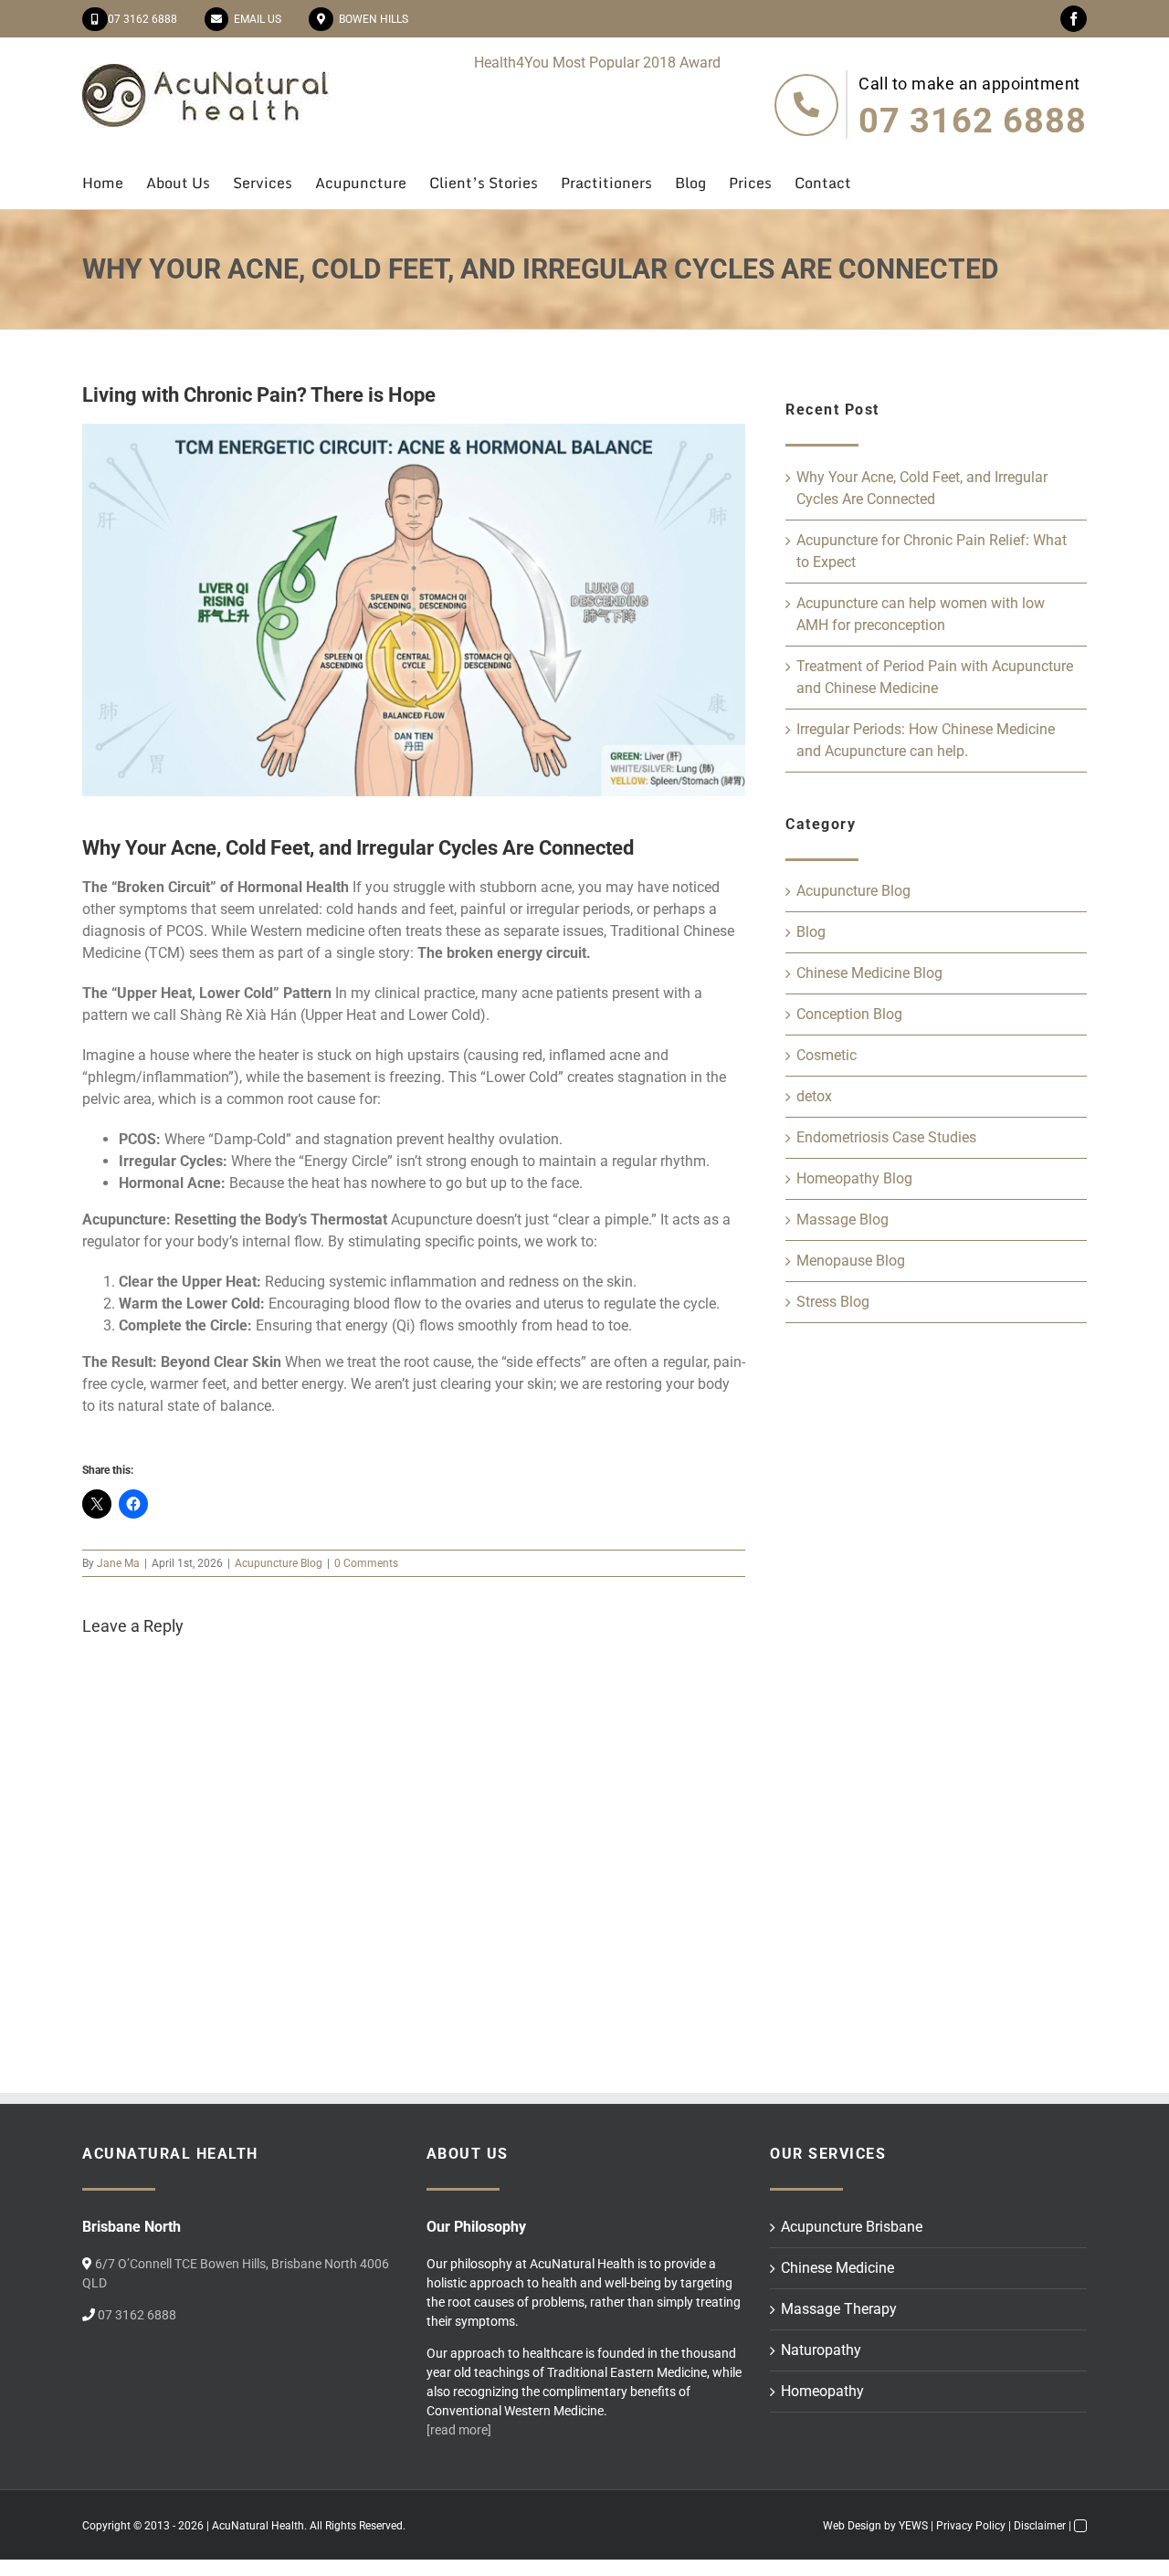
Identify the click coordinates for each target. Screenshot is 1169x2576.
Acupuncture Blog (279, 1563)
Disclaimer (1040, 2526)
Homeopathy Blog (854, 1178)
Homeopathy (822, 2391)
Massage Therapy (839, 2309)
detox (814, 1096)
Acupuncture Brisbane (852, 2227)
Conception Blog (849, 1014)
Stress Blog (833, 1302)
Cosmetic (827, 1055)
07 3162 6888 (142, 19)
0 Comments (366, 1563)
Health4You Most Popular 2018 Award (597, 63)
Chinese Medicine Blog (869, 973)
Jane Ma (118, 1563)
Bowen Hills (371, 19)
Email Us (255, 19)
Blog (811, 932)
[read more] (459, 2430)
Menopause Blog (851, 1261)
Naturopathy (821, 2350)
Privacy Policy (971, 2526)
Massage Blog (843, 1220)
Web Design (852, 2526)
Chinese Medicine (837, 2268)
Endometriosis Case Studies (886, 1137)
